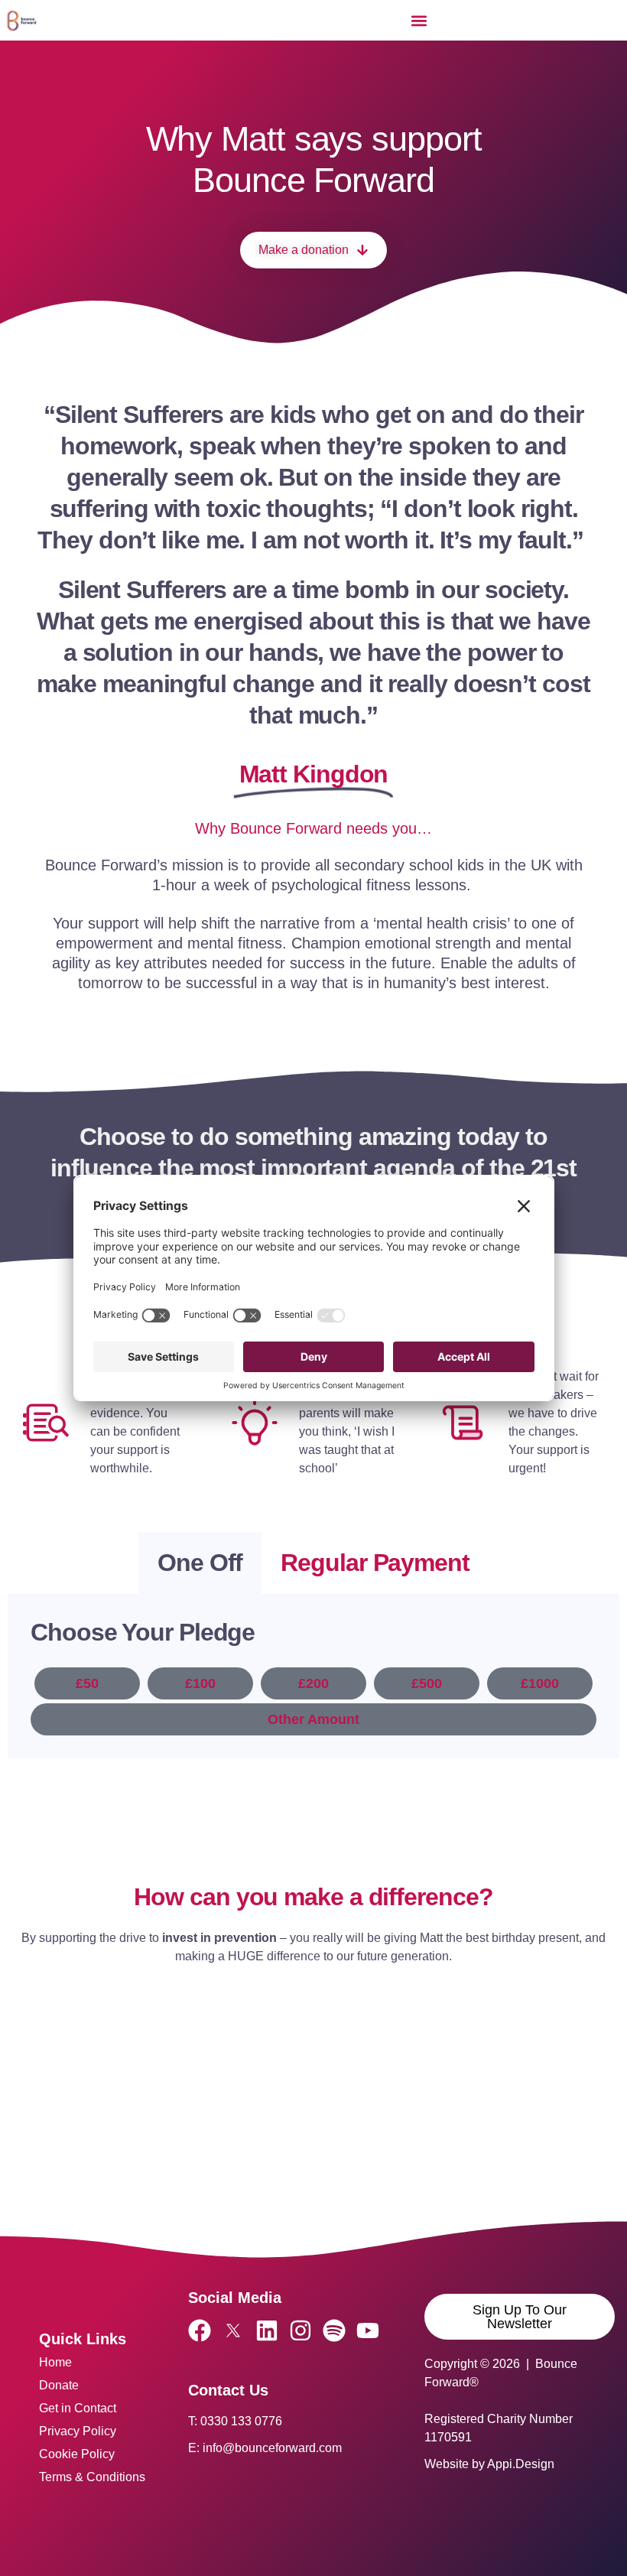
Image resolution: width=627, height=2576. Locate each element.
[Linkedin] (267, 2330)
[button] (419, 20)
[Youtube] (368, 2330)
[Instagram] (301, 2330)
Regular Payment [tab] (375, 1563)
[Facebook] (200, 2330)
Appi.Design (521, 2464)
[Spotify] (334, 2330)
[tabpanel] (313, 1676)
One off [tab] (200, 1563)
